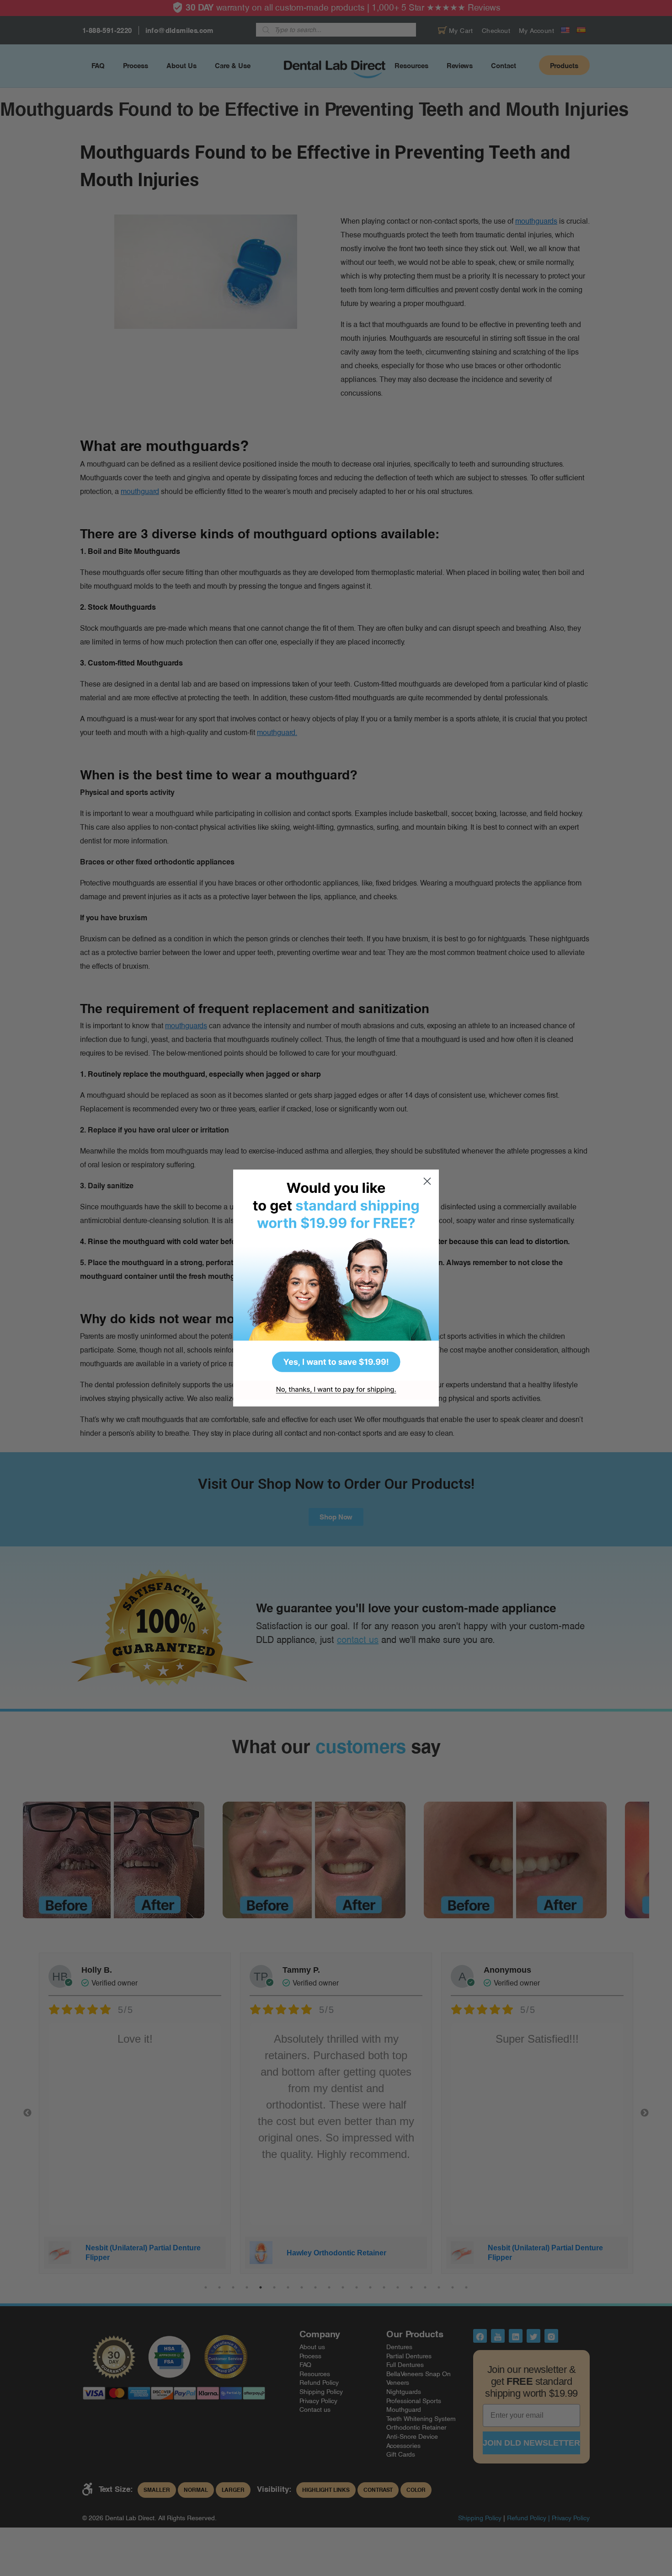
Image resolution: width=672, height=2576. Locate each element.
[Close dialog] (427, 1181)
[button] (336, 1275)
